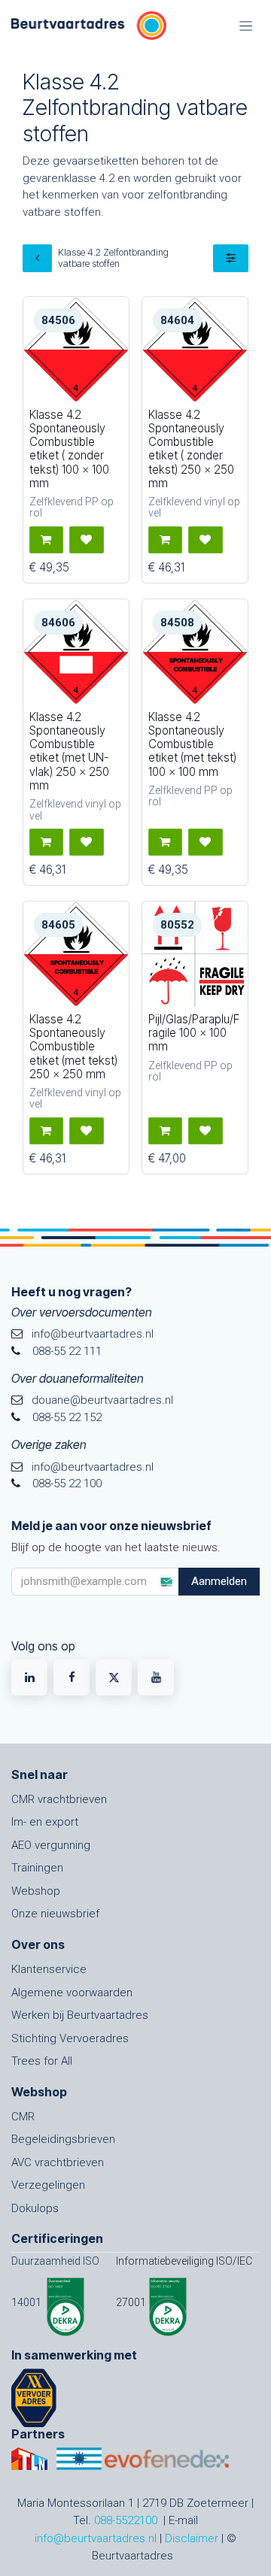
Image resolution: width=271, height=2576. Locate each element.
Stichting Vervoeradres (70, 2038)
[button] (46, 540)
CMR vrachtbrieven (59, 1799)
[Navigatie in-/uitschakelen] (246, 26)
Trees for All (42, 2061)
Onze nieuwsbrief (55, 1914)
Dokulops (35, 2208)
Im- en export (45, 1822)
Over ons (38, 1944)
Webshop (36, 1891)
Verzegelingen (48, 2185)
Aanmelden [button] (219, 1581)
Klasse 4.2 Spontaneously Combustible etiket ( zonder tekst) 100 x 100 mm (69, 449)
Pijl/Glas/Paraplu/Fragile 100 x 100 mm (194, 1033)
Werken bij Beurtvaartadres (80, 2015)
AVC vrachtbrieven (58, 2162)
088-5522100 (126, 2520)
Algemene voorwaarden (72, 1993)
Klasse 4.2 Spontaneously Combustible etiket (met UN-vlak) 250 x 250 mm (69, 751)
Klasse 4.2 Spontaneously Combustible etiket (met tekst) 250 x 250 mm (73, 1047)
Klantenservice (49, 1969)
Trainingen (37, 1868)
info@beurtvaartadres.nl (96, 2538)
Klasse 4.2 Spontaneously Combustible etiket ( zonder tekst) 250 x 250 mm (191, 449)
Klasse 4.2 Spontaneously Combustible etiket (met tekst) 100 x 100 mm (192, 744)
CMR (23, 2117)
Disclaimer (192, 2538)
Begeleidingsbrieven (63, 2139)
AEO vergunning (51, 1845)
